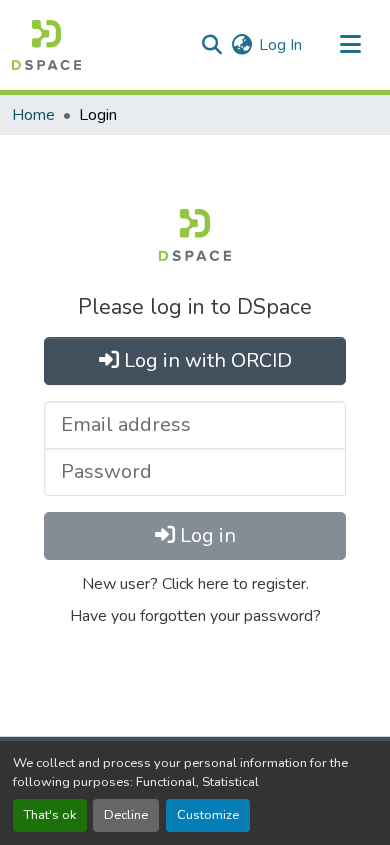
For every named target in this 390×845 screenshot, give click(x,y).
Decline (126, 815)
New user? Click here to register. (195, 584)
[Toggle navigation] (350, 45)
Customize (208, 815)
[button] (46, 45)
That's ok (50, 815)
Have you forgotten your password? (195, 616)
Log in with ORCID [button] (205, 360)
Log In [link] (280, 45)
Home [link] (33, 115)
